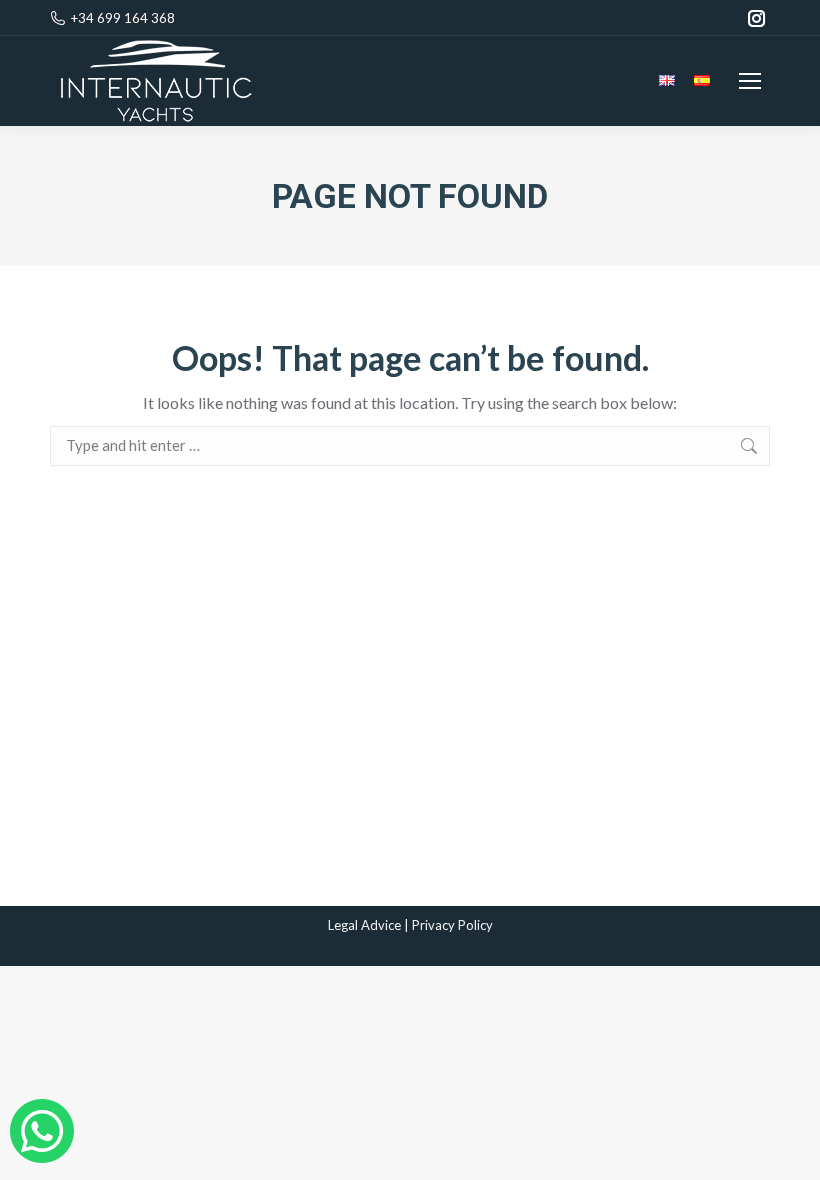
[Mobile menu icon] (750, 81)
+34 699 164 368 (123, 18)
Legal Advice (364, 925)
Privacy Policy (452, 925)
